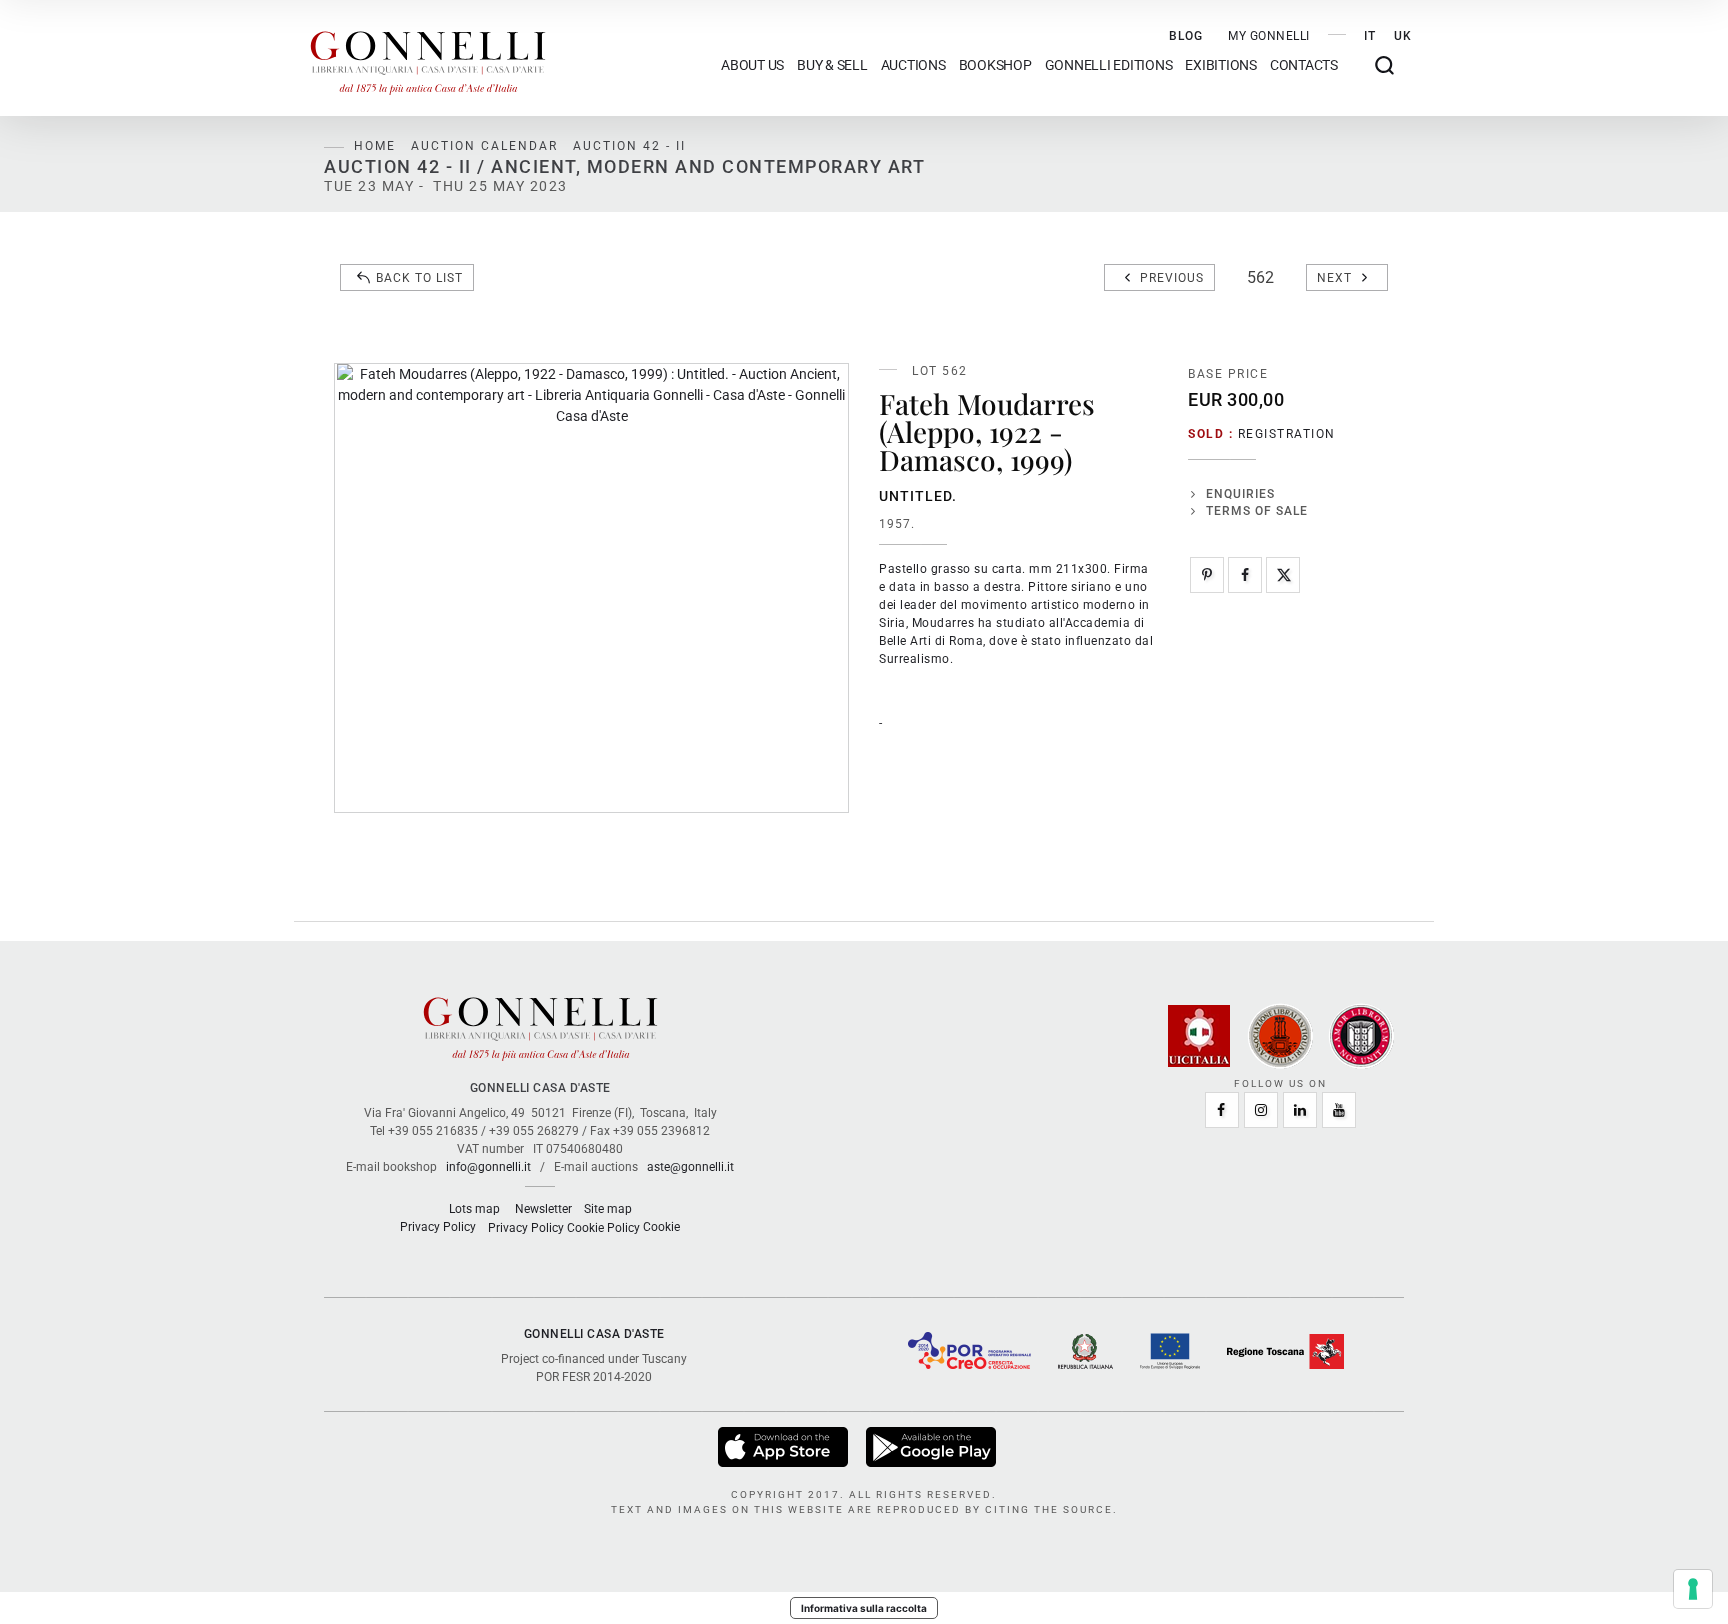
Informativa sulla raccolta (864, 1608)
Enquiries (1240, 494)
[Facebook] (1245, 575)
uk (1403, 36)
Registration (1287, 434)
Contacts (1304, 65)
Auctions (913, 65)
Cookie (661, 1227)
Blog (1186, 36)
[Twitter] (1283, 575)
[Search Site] (1384, 65)
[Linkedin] (1300, 1110)
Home (375, 146)
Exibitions (1221, 65)
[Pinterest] (1207, 575)
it (1370, 36)
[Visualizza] (784, 1446)
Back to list (419, 278)
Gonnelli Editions (1109, 65)
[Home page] (428, 58)
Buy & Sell (832, 65)
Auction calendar (484, 146)
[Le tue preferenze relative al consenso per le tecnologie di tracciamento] (1693, 1589)
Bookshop (995, 65)
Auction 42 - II (629, 146)
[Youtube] (1339, 1110)
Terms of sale (1257, 511)
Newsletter (543, 1209)
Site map (608, 1209)
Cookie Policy (603, 1228)
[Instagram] (1261, 1110)
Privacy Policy (438, 1227)
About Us (752, 65)
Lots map (474, 1209)
